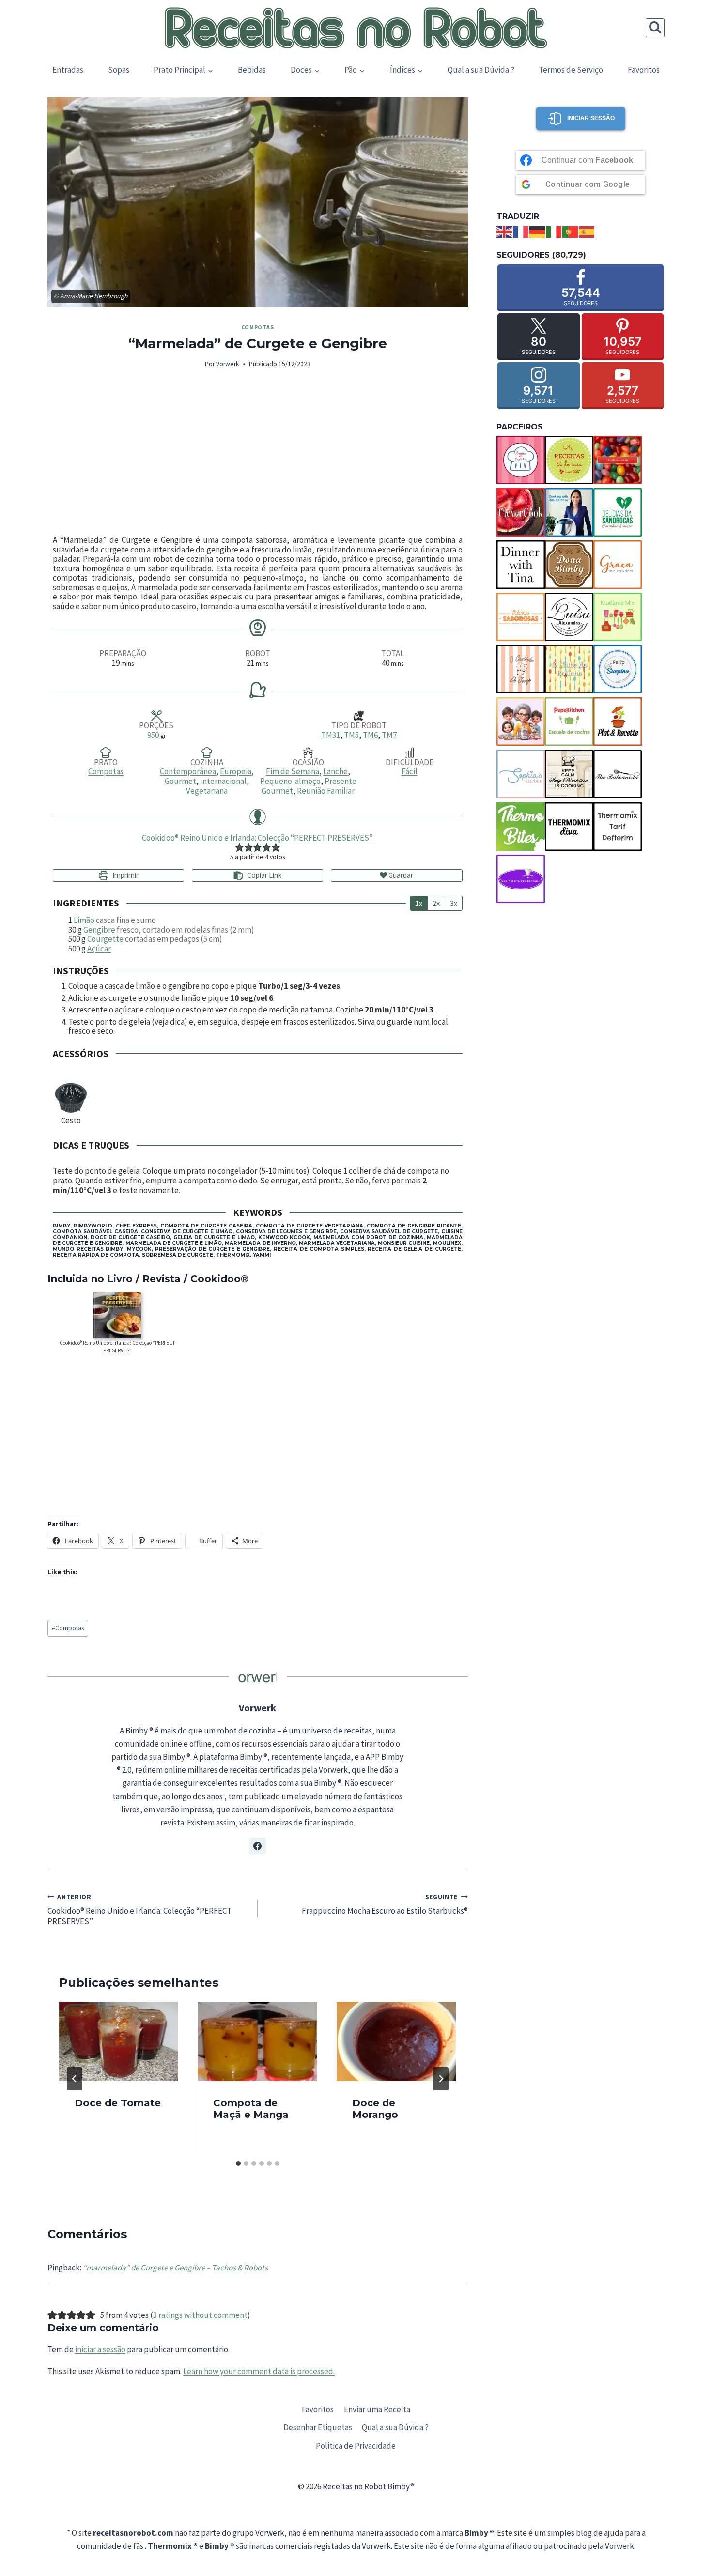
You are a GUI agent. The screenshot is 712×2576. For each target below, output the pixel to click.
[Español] (587, 231)
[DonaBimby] (569, 565)
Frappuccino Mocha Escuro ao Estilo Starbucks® (385, 1905)
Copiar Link (264, 875)
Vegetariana (207, 791)
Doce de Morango (375, 2108)
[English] (505, 231)
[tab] (238, 2163)
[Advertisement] (258, 453)
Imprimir (125, 875)
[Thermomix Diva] (569, 827)
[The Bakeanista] (618, 774)
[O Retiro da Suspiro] (618, 669)
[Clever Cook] (521, 512)
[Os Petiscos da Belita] (521, 721)
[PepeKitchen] (569, 721)
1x (419, 903)
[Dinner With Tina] (521, 565)
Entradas (68, 70)
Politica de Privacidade (356, 2446)
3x (454, 903)
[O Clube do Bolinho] (569, 669)
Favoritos (644, 70)
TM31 (331, 735)
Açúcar (99, 949)
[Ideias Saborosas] (521, 617)
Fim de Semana (293, 771)
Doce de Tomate (118, 2102)
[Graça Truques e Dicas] (618, 565)
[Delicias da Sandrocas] (618, 512)
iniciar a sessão (100, 2349)
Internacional (223, 781)
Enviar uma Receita (377, 2409)
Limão (84, 920)
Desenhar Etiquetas (318, 2427)
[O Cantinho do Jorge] (521, 669)
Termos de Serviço (571, 70)
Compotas (258, 327)
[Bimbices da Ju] (618, 460)
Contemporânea (188, 771)
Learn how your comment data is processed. (259, 2371)
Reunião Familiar (326, 791)
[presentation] (119, 2041)
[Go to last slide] (75, 2079)
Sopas (119, 70)
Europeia (236, 771)
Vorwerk (228, 364)
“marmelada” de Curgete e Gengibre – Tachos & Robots (175, 2268)
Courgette (105, 939)
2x (436, 903)
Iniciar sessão (591, 118)
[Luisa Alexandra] (569, 617)
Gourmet (180, 781)
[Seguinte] (441, 2079)
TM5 (351, 735)
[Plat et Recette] (618, 721)
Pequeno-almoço (290, 781)
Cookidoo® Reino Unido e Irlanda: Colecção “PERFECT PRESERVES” (257, 838)
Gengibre (99, 930)
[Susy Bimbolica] (569, 774)
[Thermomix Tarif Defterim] (618, 827)
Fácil (410, 771)
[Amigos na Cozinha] (521, 460)
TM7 (389, 735)
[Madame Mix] (618, 617)
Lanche (335, 771)
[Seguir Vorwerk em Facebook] (258, 1846)
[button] (240, 847)
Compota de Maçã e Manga (251, 2108)
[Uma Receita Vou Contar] (521, 879)
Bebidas (252, 70)
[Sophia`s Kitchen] (521, 774)
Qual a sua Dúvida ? (481, 70)
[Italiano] (554, 231)
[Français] (521, 231)
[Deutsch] (538, 231)
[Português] (571, 231)
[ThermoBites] (521, 827)
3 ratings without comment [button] (200, 2315)
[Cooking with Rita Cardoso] (569, 512)
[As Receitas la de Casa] (569, 460)
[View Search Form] (655, 28)
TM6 (370, 735)
